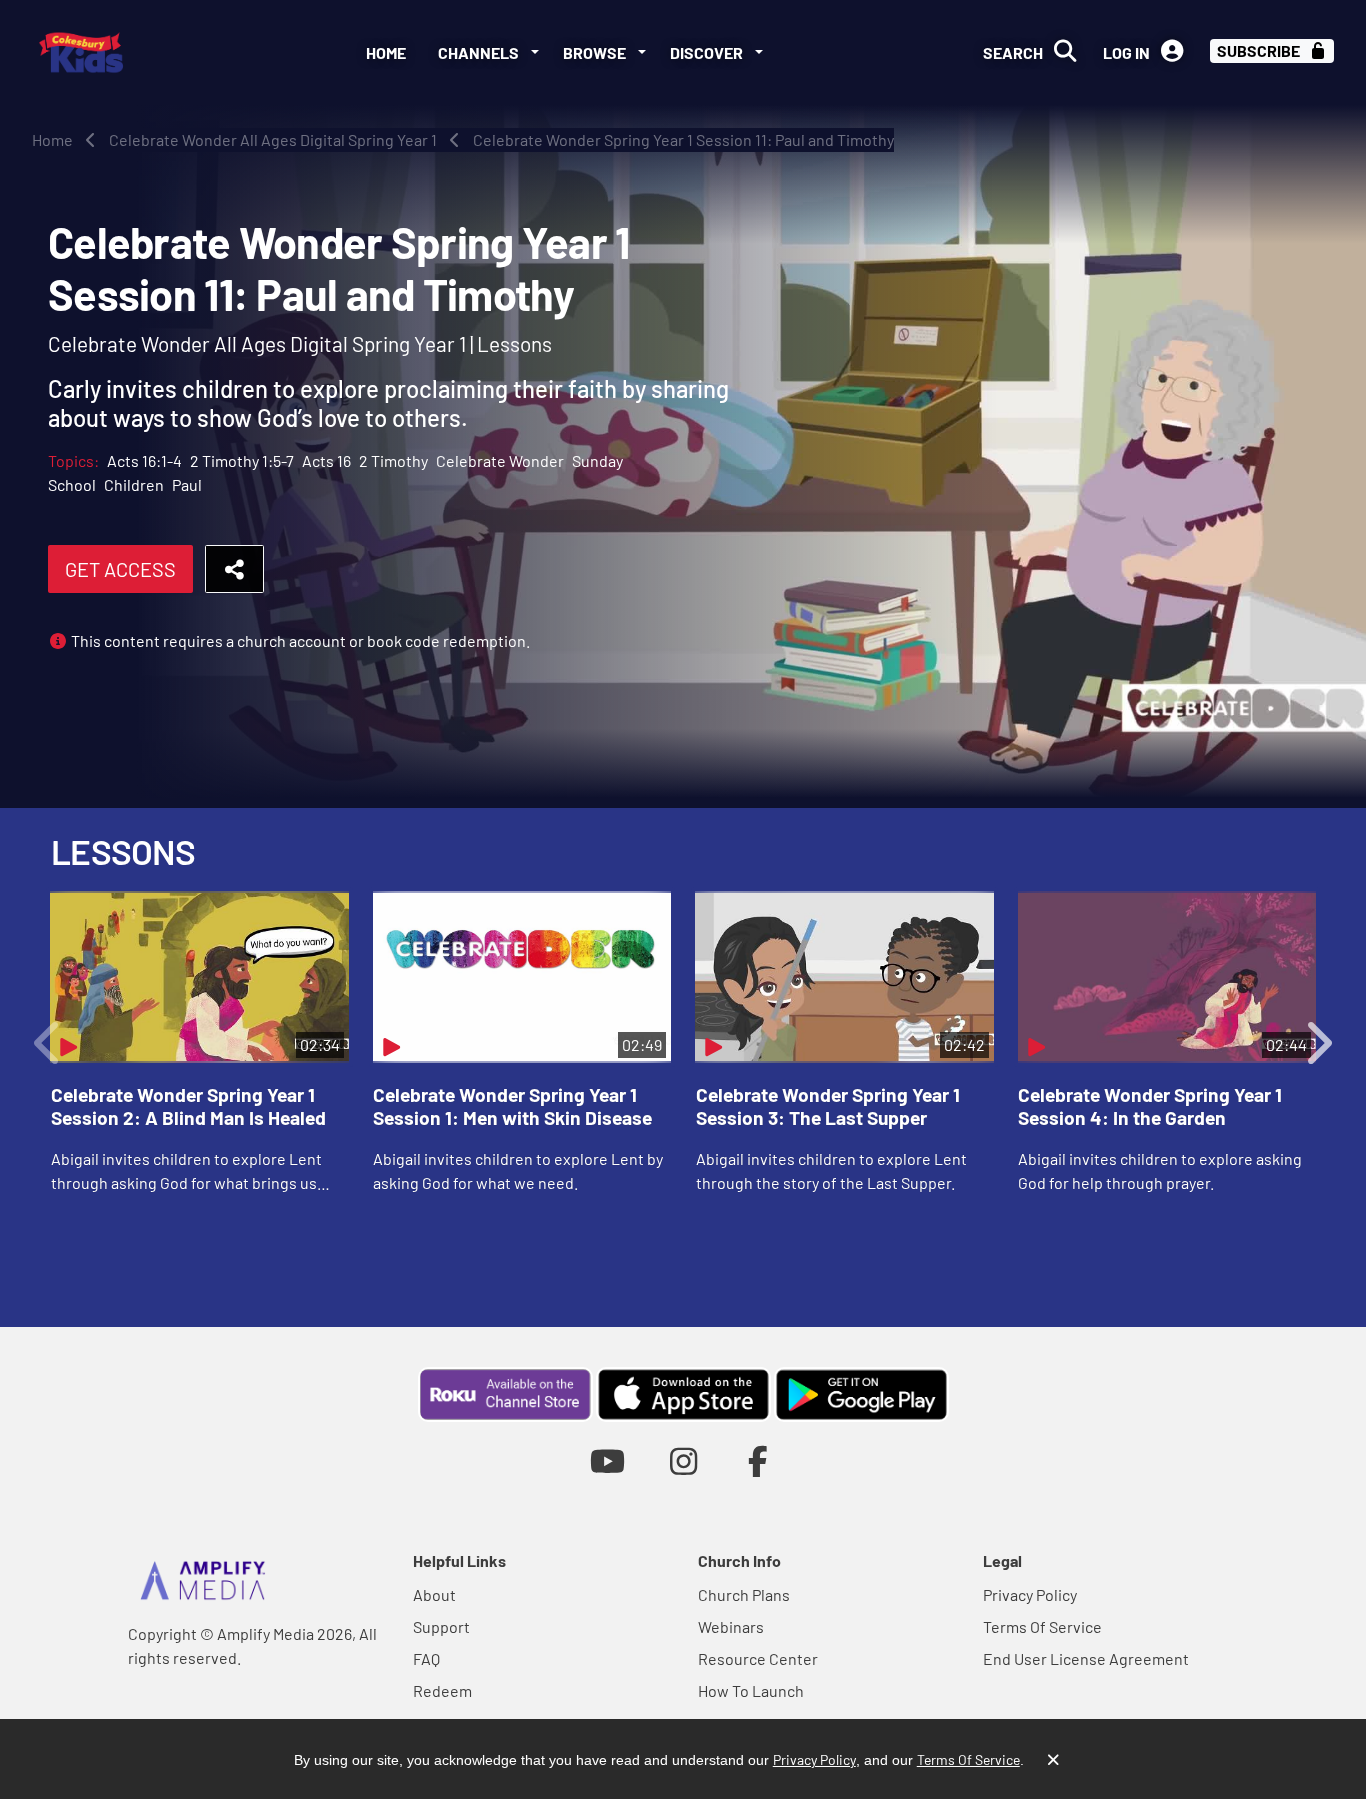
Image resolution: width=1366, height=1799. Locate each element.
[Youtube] (607, 1460)
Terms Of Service (1042, 1626)
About (434, 1594)
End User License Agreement (1086, 1658)
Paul (187, 484)
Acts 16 (326, 460)
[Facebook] (758, 1460)
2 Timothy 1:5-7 (242, 460)
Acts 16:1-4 (144, 460)
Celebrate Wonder (500, 460)
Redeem (442, 1690)
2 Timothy (393, 460)
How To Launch (751, 1690)
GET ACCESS (120, 569)
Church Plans (744, 1594)
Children (134, 484)
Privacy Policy (1030, 1594)
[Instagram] (683, 1460)
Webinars (731, 1626)
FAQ (426, 1658)
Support (441, 1626)
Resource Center (758, 1658)
